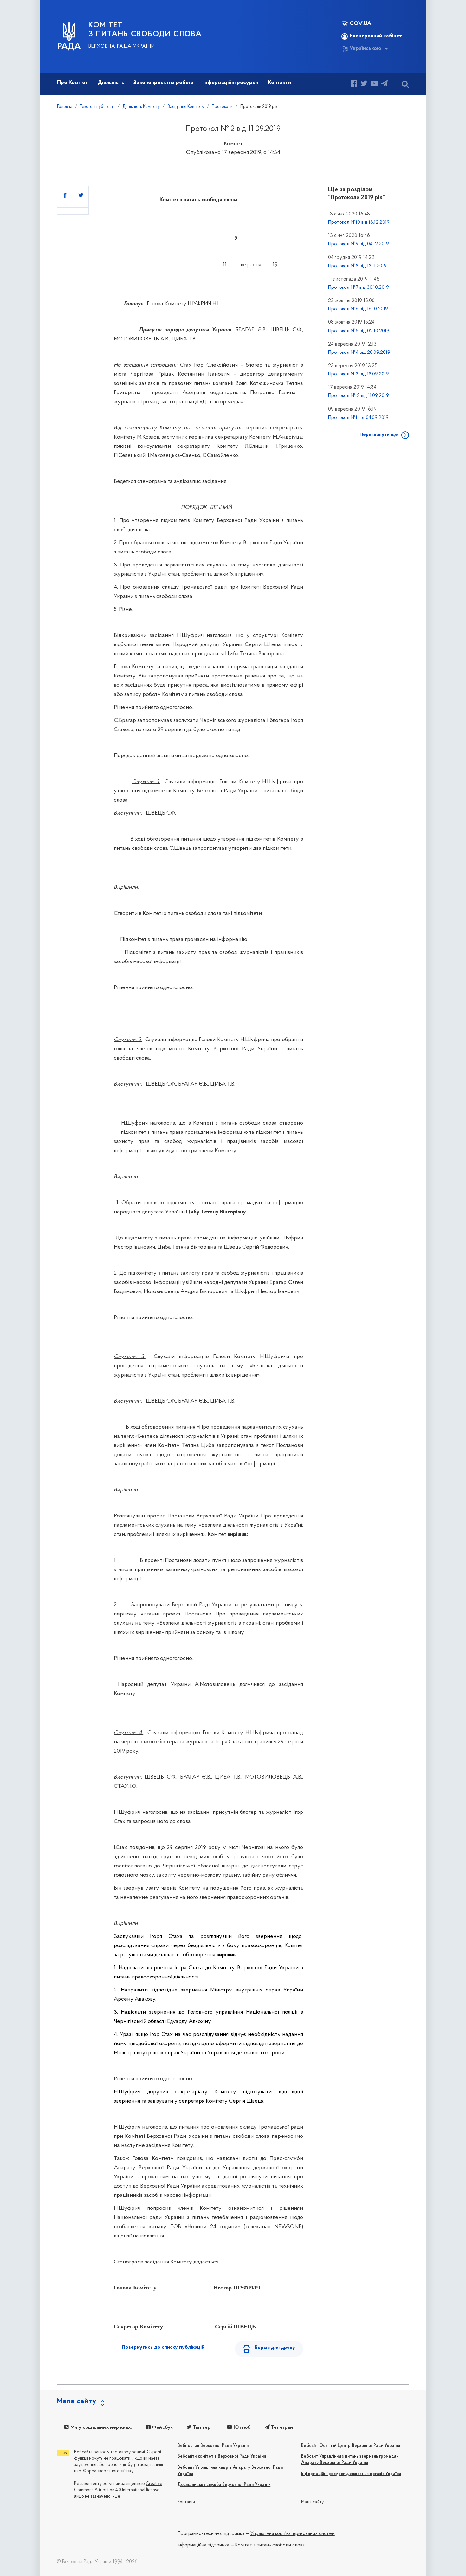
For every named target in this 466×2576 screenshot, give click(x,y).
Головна (65, 107)
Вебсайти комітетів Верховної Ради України (222, 2457)
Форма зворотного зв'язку (108, 2471)
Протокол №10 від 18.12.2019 (359, 222)
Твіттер (201, 2427)
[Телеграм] (385, 84)
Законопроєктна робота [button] (164, 83)
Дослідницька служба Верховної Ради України (224, 2485)
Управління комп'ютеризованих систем (293, 2534)
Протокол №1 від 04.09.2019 (358, 418)
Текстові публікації (97, 107)
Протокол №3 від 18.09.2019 (359, 374)
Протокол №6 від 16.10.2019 (358, 309)
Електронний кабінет (376, 36)
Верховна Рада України (122, 46)
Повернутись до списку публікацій (163, 2348)
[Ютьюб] (374, 84)
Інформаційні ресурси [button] (231, 83)
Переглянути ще (379, 435)
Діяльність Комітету (141, 107)
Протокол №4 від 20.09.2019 (359, 353)
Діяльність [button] (111, 83)
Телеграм (282, 2427)
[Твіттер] (364, 84)
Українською (366, 49)
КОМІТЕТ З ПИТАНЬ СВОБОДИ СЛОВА (145, 30)
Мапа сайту (312, 2502)
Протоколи (222, 107)
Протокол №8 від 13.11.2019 (357, 266)
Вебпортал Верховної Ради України (213, 2446)
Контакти (186, 2502)
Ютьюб (241, 2427)
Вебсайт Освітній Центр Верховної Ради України (351, 2446)
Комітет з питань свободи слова (270, 2545)
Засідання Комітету (186, 107)
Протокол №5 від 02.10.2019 (359, 331)
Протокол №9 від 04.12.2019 (359, 244)
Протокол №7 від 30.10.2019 (359, 287)
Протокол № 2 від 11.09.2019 (359, 396)
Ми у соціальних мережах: (100, 2427)
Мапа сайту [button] (77, 2401)
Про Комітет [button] (72, 83)
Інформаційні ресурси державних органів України (351, 2474)
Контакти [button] (279, 83)
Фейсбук (162, 2427)
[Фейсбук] (354, 84)
